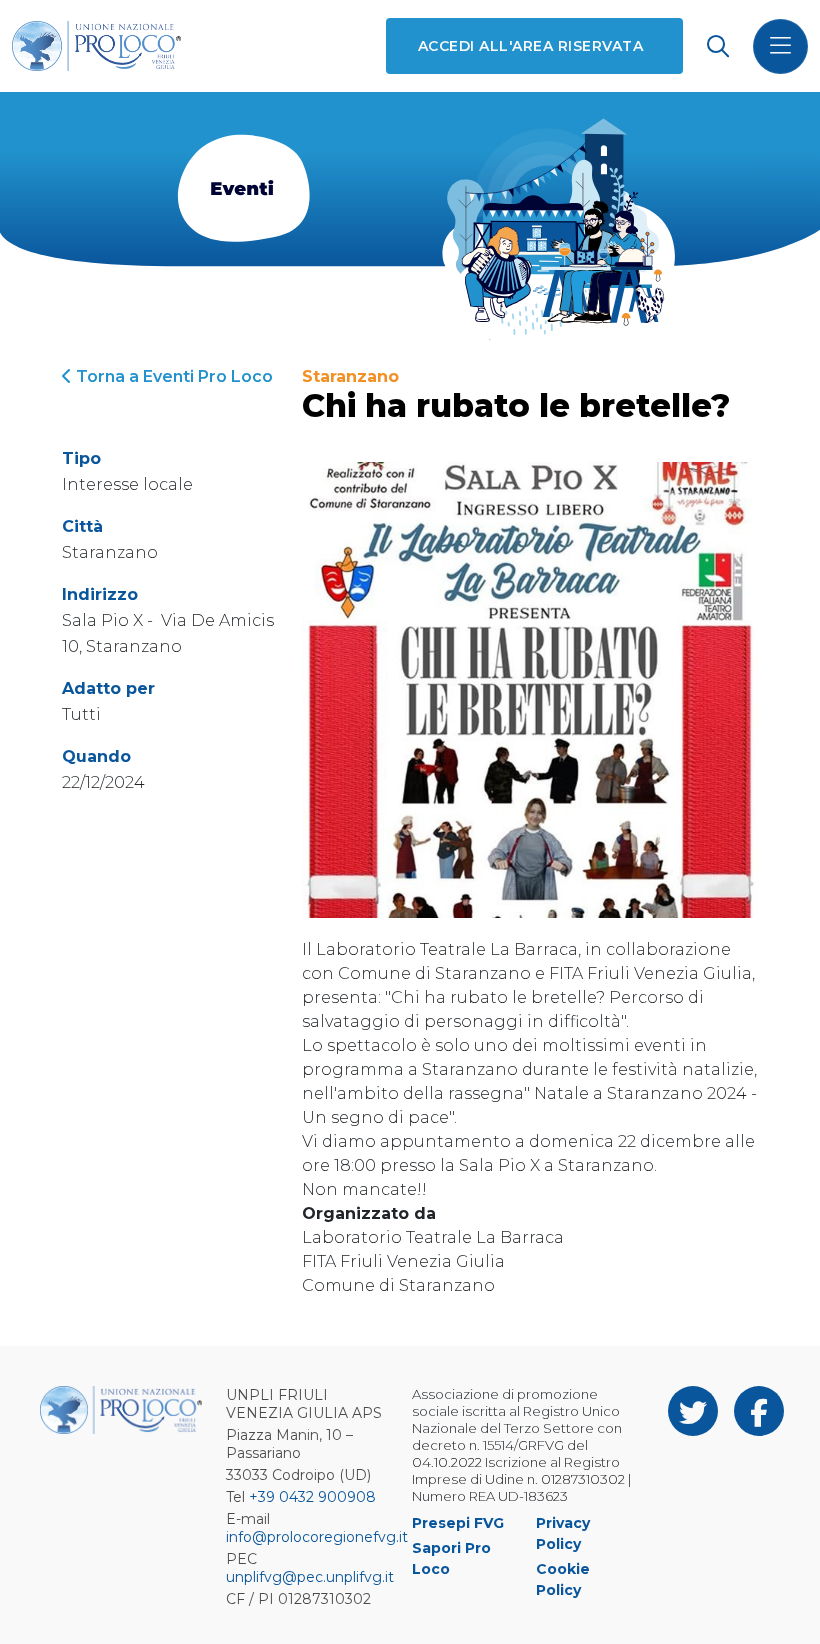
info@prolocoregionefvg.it (317, 1537)
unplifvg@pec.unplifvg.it (310, 1577)
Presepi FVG (458, 1523)
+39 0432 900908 (312, 1497)
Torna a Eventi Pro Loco (172, 376)
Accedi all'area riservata (530, 46)
